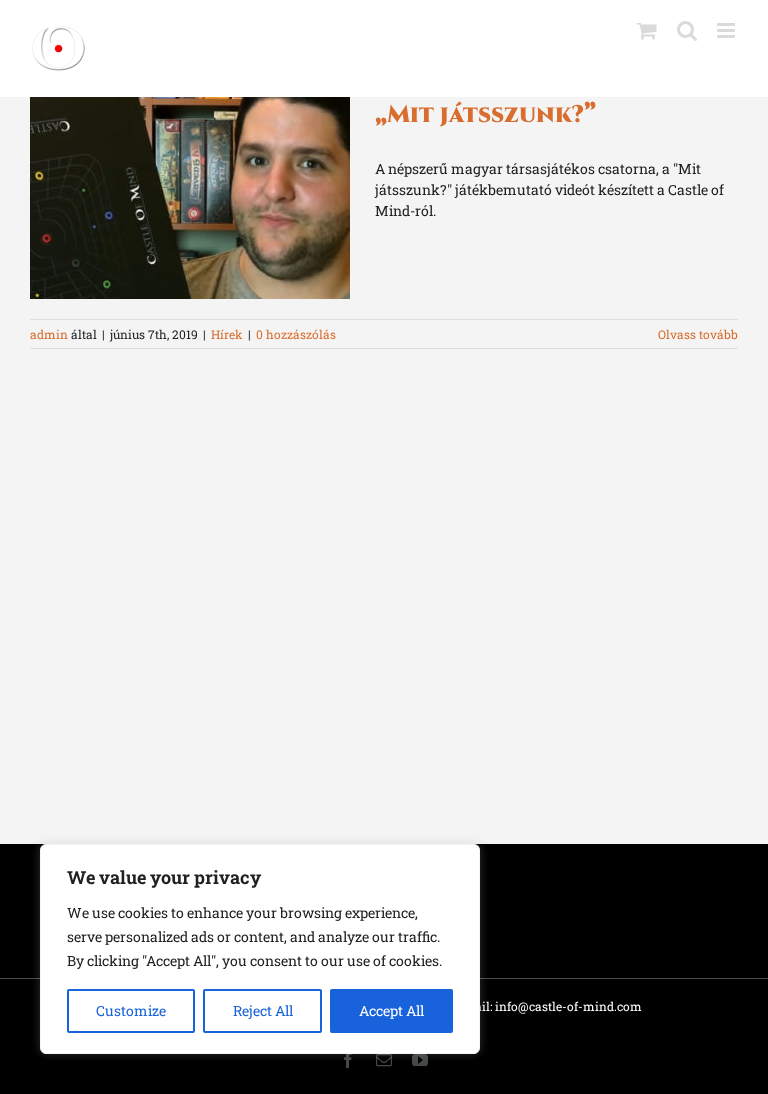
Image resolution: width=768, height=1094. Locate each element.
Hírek (227, 334)
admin (49, 334)
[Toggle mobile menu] (727, 30)
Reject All (263, 1010)
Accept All (391, 1010)
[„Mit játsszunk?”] (190, 198)
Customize (131, 1010)
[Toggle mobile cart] (647, 30)
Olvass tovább (698, 334)
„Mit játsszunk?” (485, 115)
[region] (260, 949)
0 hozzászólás (296, 334)
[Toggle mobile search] (687, 30)
